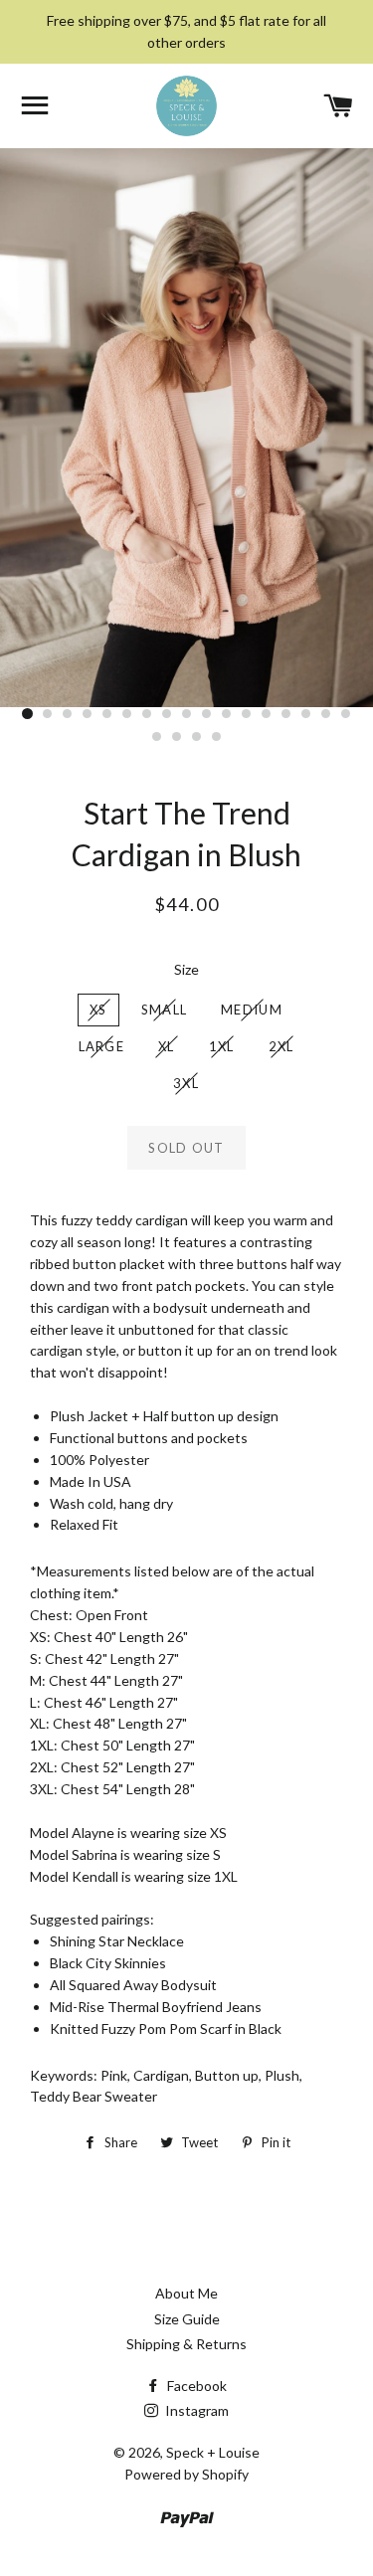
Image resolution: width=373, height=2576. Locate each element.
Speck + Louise (213, 2452)
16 (326, 714)
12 (247, 714)
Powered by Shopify (186, 2474)
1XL (222, 1046)
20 (197, 737)
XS (98, 1010)
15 (306, 714)
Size (186, 969)
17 (346, 714)
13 (267, 714)
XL (167, 1046)
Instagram (195, 2410)
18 (157, 737)
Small (165, 1010)
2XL (281, 1046)
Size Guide (187, 2319)
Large (102, 1046)
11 (227, 714)
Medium (252, 1010)
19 (177, 737)
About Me (186, 2293)
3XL (186, 1083)
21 (217, 737)
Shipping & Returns (186, 2344)
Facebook (195, 2386)
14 (286, 714)
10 (207, 714)
